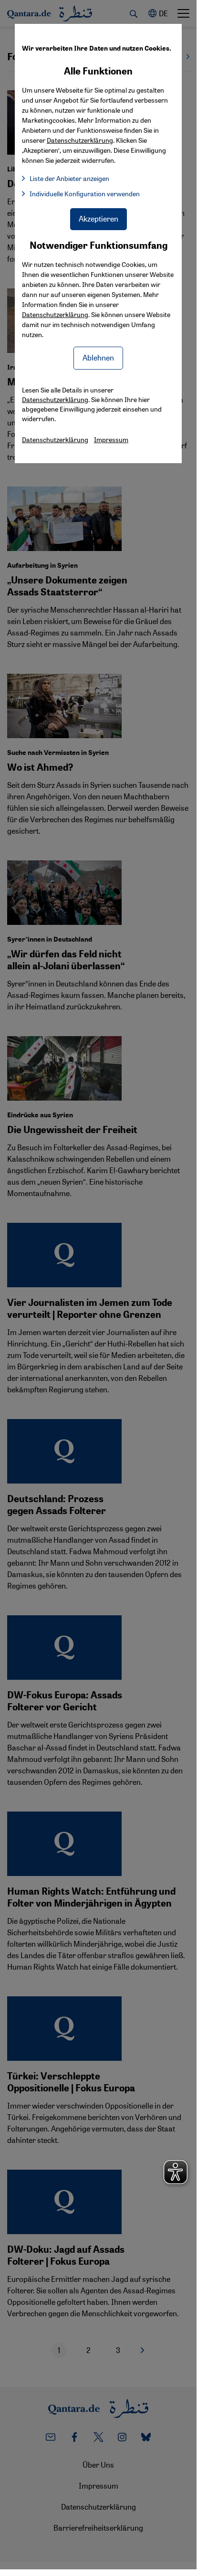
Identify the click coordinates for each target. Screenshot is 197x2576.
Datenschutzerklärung (55, 314)
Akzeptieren (98, 218)
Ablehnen (98, 357)
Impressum (111, 439)
